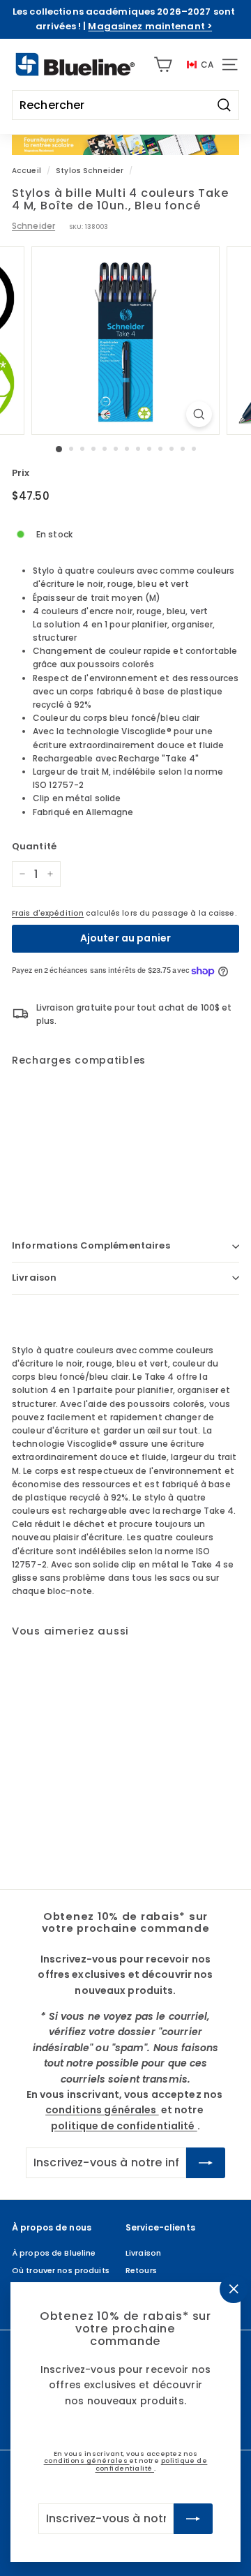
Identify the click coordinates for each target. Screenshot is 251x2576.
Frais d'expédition (48, 913)
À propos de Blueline (54, 2253)
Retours (141, 2270)
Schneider (33, 226)
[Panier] (163, 65)
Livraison (34, 1278)
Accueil (26, 171)
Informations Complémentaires (91, 1245)
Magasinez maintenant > (150, 26)
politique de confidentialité (152, 2465)
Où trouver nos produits (61, 2270)
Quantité (34, 846)
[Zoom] (199, 414)
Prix (21, 473)
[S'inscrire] (193, 2519)
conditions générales (87, 2461)
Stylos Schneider (90, 171)
